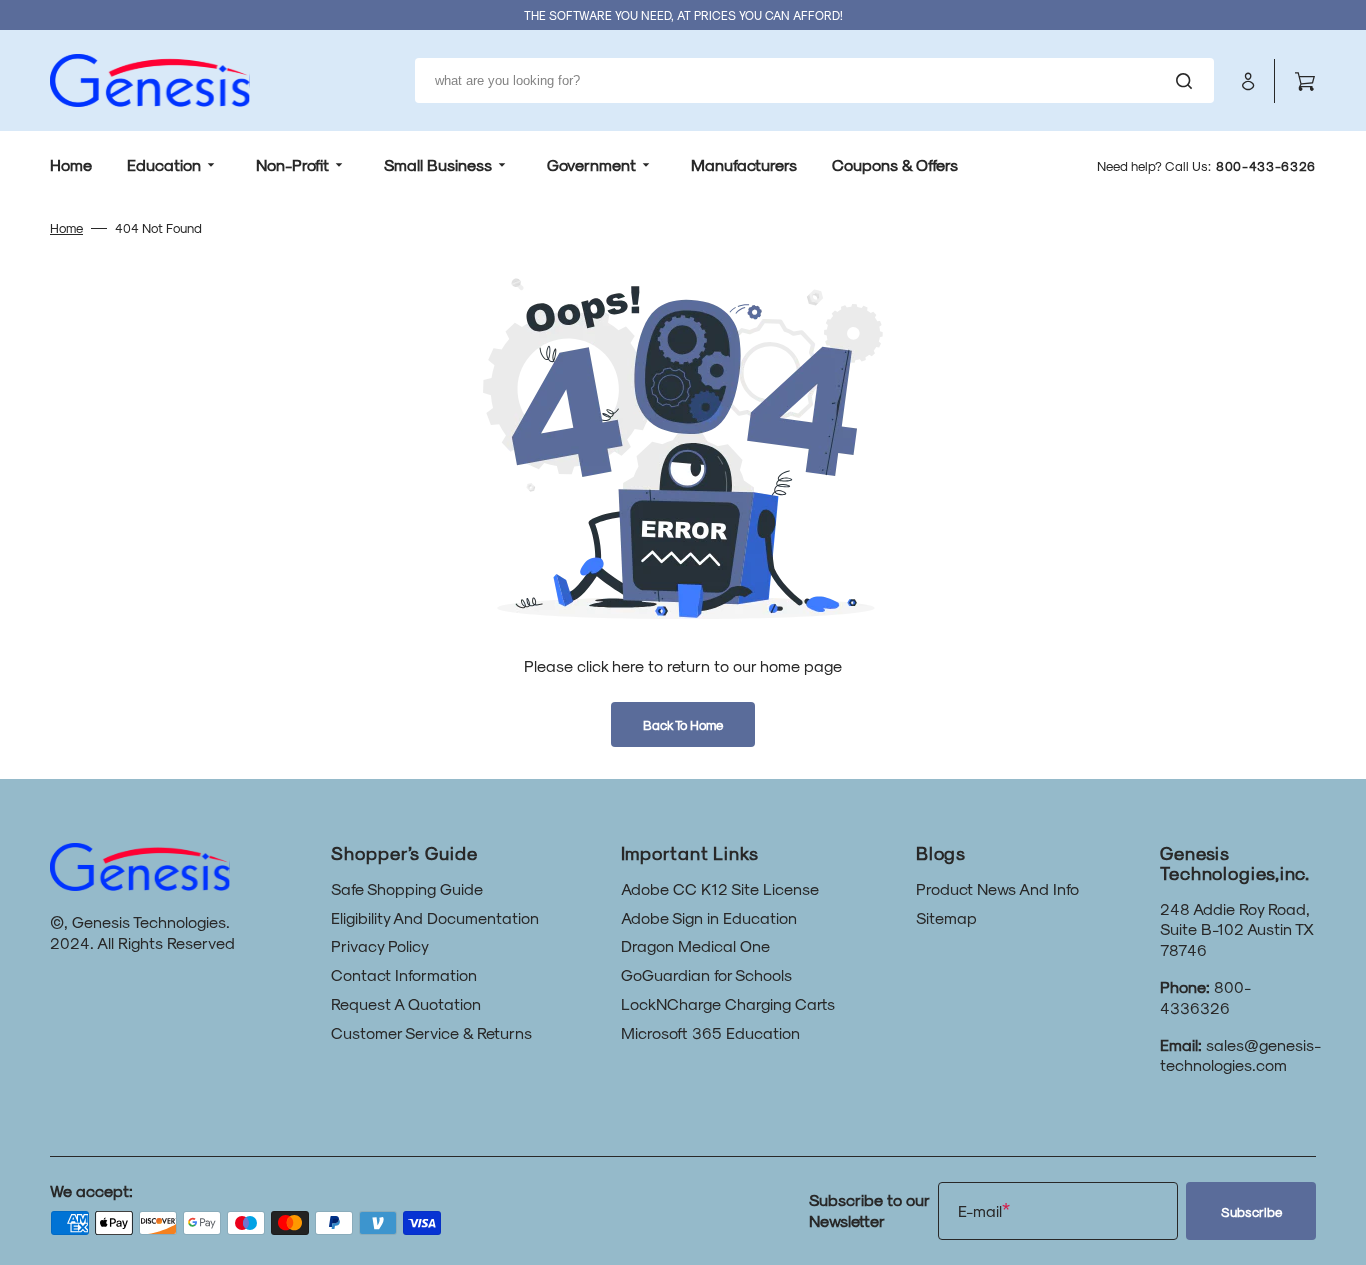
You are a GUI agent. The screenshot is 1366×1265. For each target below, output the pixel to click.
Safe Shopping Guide (407, 888)
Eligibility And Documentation (435, 917)
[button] (1248, 81)
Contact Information (404, 974)
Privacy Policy (380, 945)
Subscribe (1251, 1211)
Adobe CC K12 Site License (720, 888)
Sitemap (946, 917)
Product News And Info (997, 888)
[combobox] (814, 80)
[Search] (1188, 81)
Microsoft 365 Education (710, 1032)
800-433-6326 (1266, 165)
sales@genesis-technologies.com (1240, 1055)
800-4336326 (1205, 997)
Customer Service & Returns (431, 1032)
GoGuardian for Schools (706, 974)
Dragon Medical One (695, 945)
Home (66, 227)
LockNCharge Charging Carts (728, 1003)
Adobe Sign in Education (709, 917)
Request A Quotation (406, 1003)
